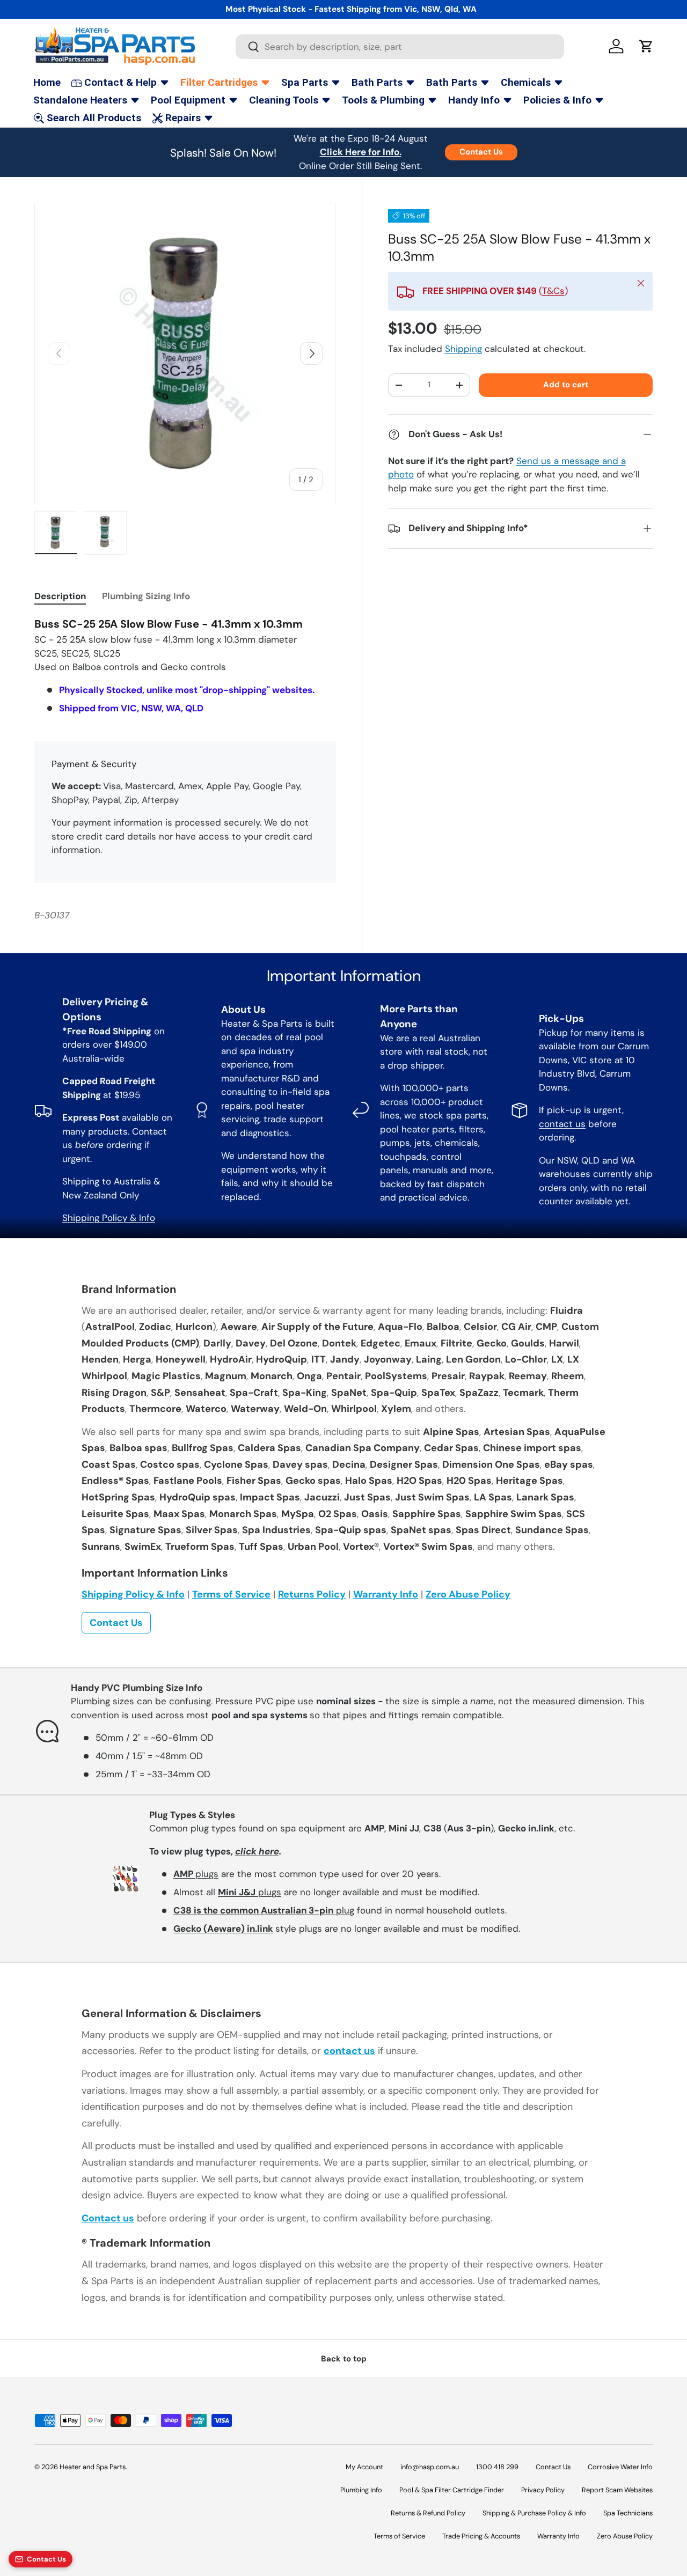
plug (264, 1910)
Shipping (463, 349)
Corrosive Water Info (620, 2467)
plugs (196, 1874)
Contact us (108, 2218)
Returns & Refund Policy (428, 2513)
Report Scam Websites (617, 2490)
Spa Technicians (628, 2513)
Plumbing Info (361, 2490)
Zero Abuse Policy (468, 1594)
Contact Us (481, 152)
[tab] (60, 596)
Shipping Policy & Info (109, 1218)
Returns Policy (312, 1594)
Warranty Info (386, 1594)
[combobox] (400, 47)
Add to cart (566, 385)
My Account (364, 2467)
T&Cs (553, 291)
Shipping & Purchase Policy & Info (534, 2513)
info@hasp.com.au (430, 2467)
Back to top (344, 2359)
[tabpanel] (185, 666)
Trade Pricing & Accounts (481, 2536)
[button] (646, 46)
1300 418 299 (497, 2467)
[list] (185, 354)
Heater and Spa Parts (93, 2467)
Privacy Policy (543, 2490)
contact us (562, 1124)
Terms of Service (231, 1594)
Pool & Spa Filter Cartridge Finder (452, 2490)
